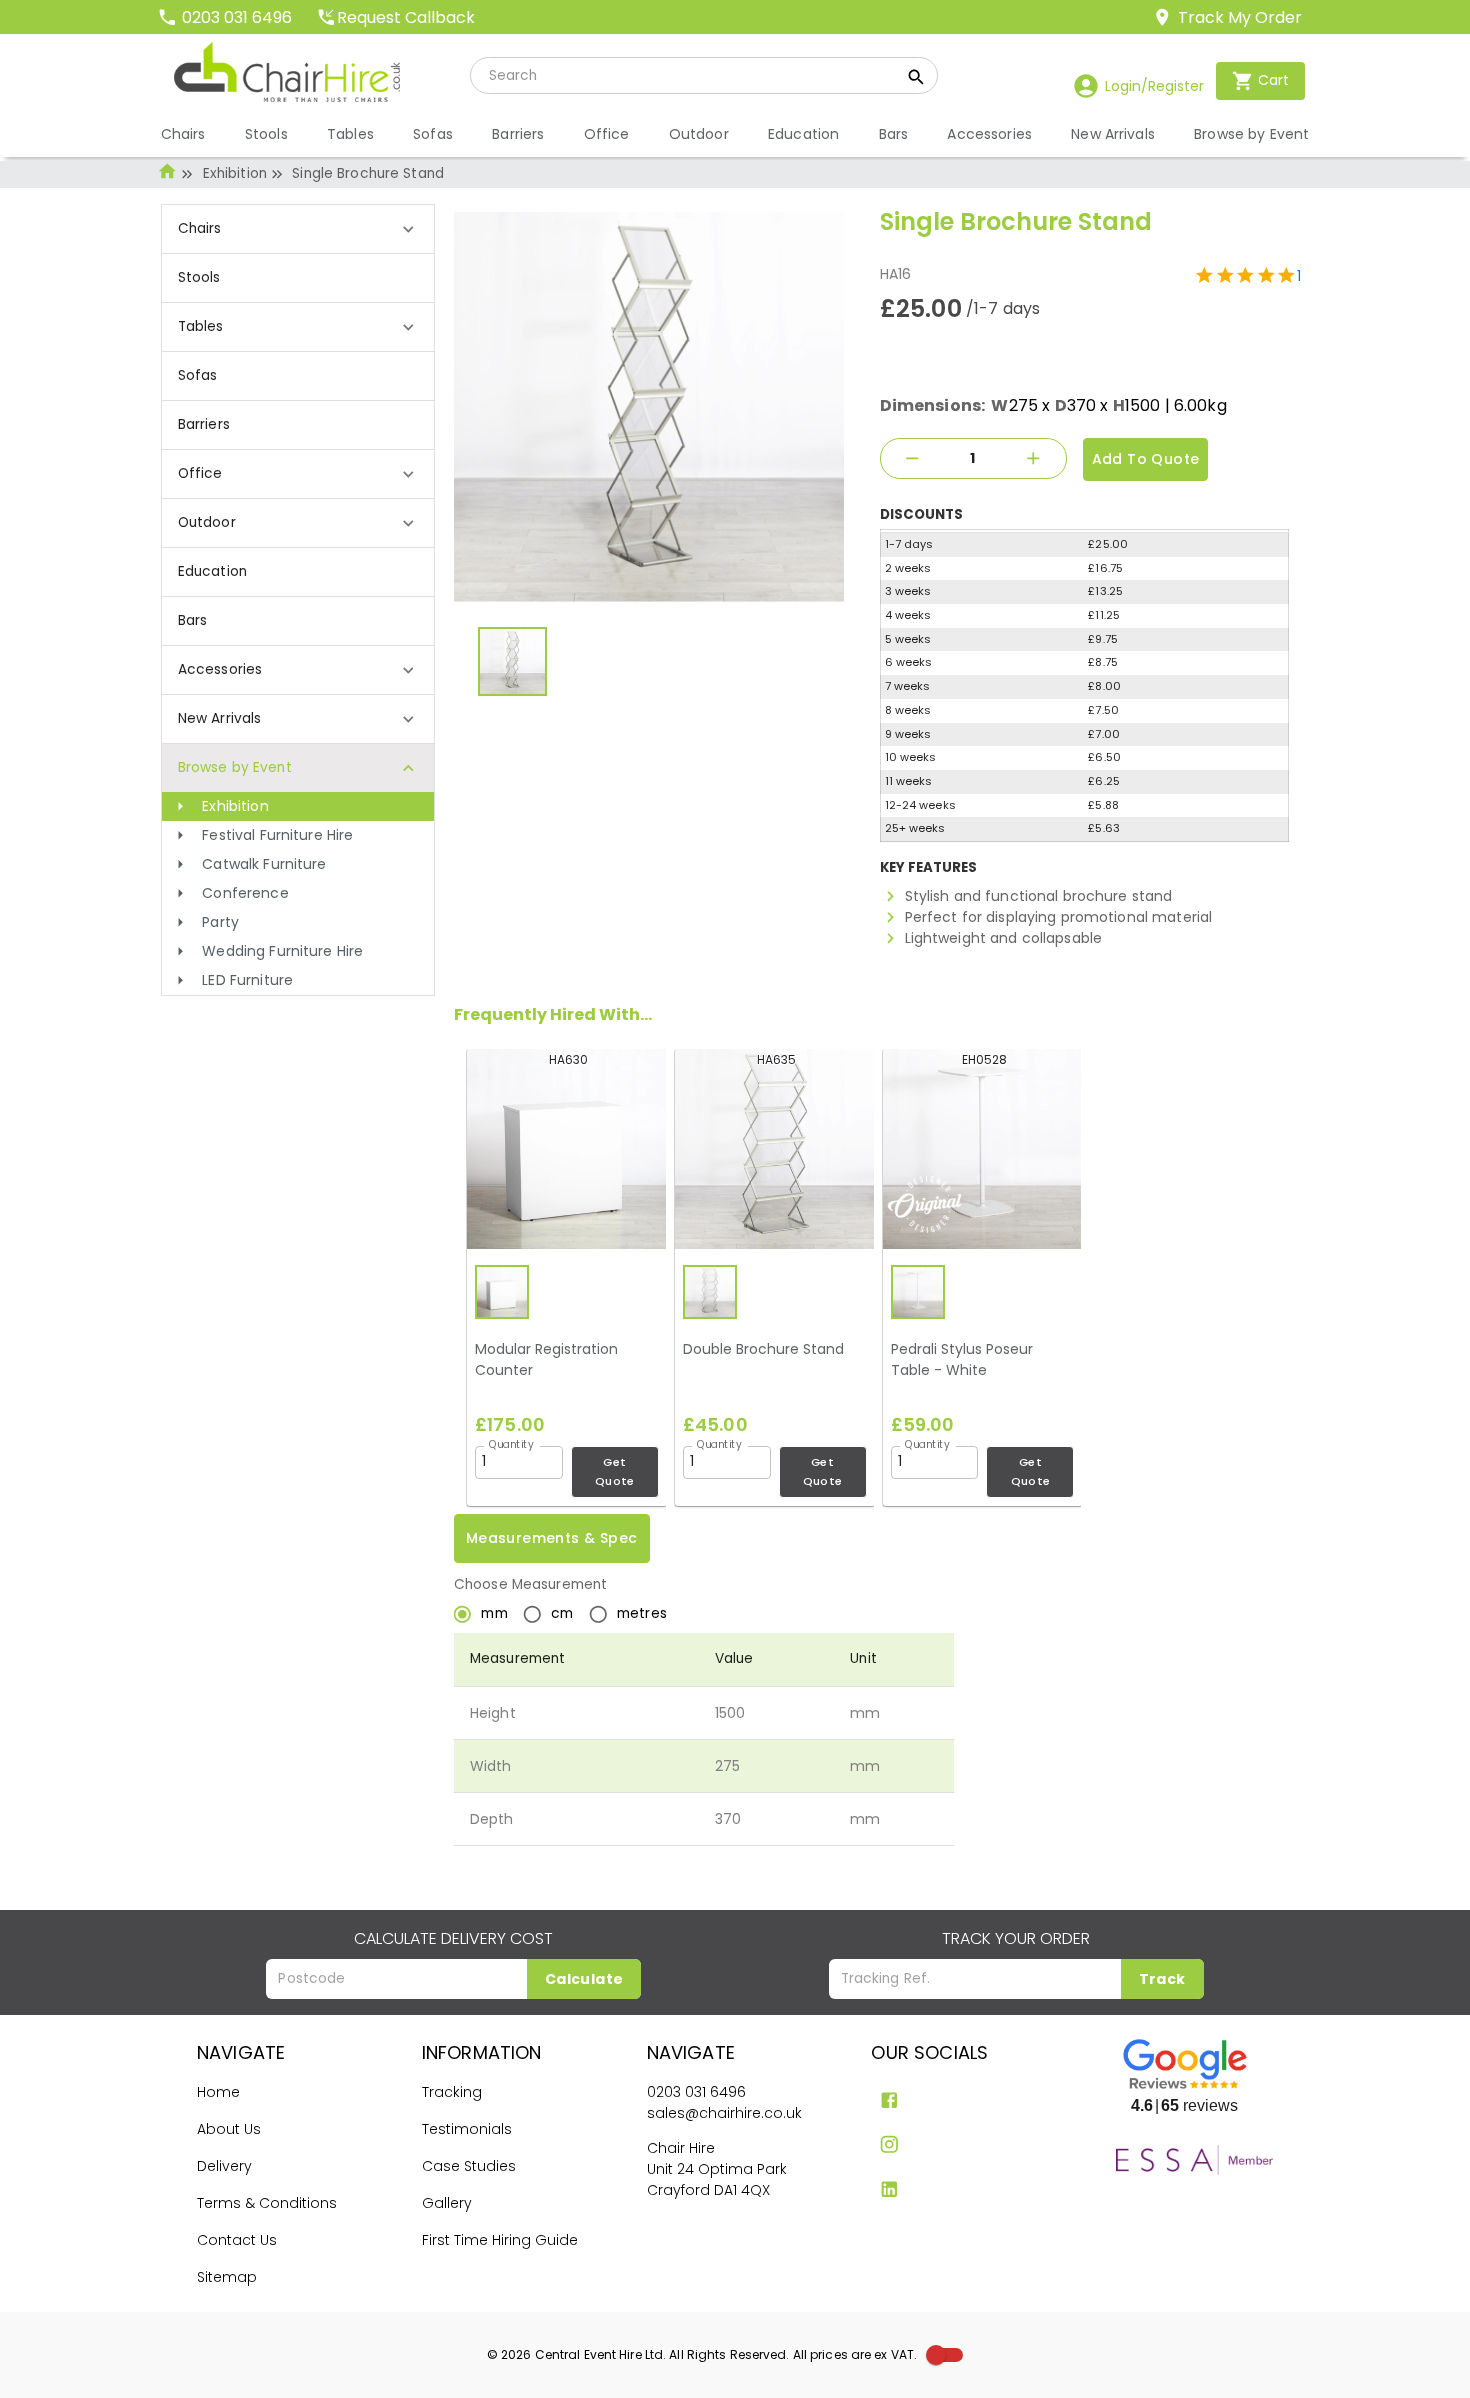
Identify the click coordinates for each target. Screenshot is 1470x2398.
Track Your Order (1016, 1938)
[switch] (936, 2355)
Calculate (584, 1979)
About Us (229, 2129)
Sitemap (227, 2277)
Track (1162, 1979)
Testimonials (467, 2129)
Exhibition (235, 173)
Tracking (452, 2092)
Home (218, 2092)
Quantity (511, 1444)
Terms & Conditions (267, 2203)
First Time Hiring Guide (500, 2240)
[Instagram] (889, 2144)
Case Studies (469, 2166)
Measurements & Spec (552, 1538)
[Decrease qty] (913, 458)
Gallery (447, 2203)
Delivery (224, 2166)
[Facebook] (889, 2100)
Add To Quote (1146, 459)
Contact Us (237, 2240)
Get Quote (615, 1471)
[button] (298, 806)
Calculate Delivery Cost (453, 1938)
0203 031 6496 (696, 2092)
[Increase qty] (1034, 458)
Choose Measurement (530, 1584)
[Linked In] (889, 2189)
